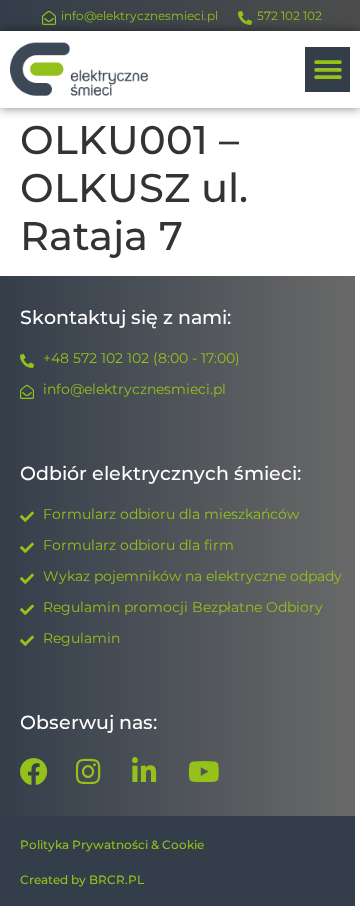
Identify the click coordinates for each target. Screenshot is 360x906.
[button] (327, 69)
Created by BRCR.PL (82, 879)
